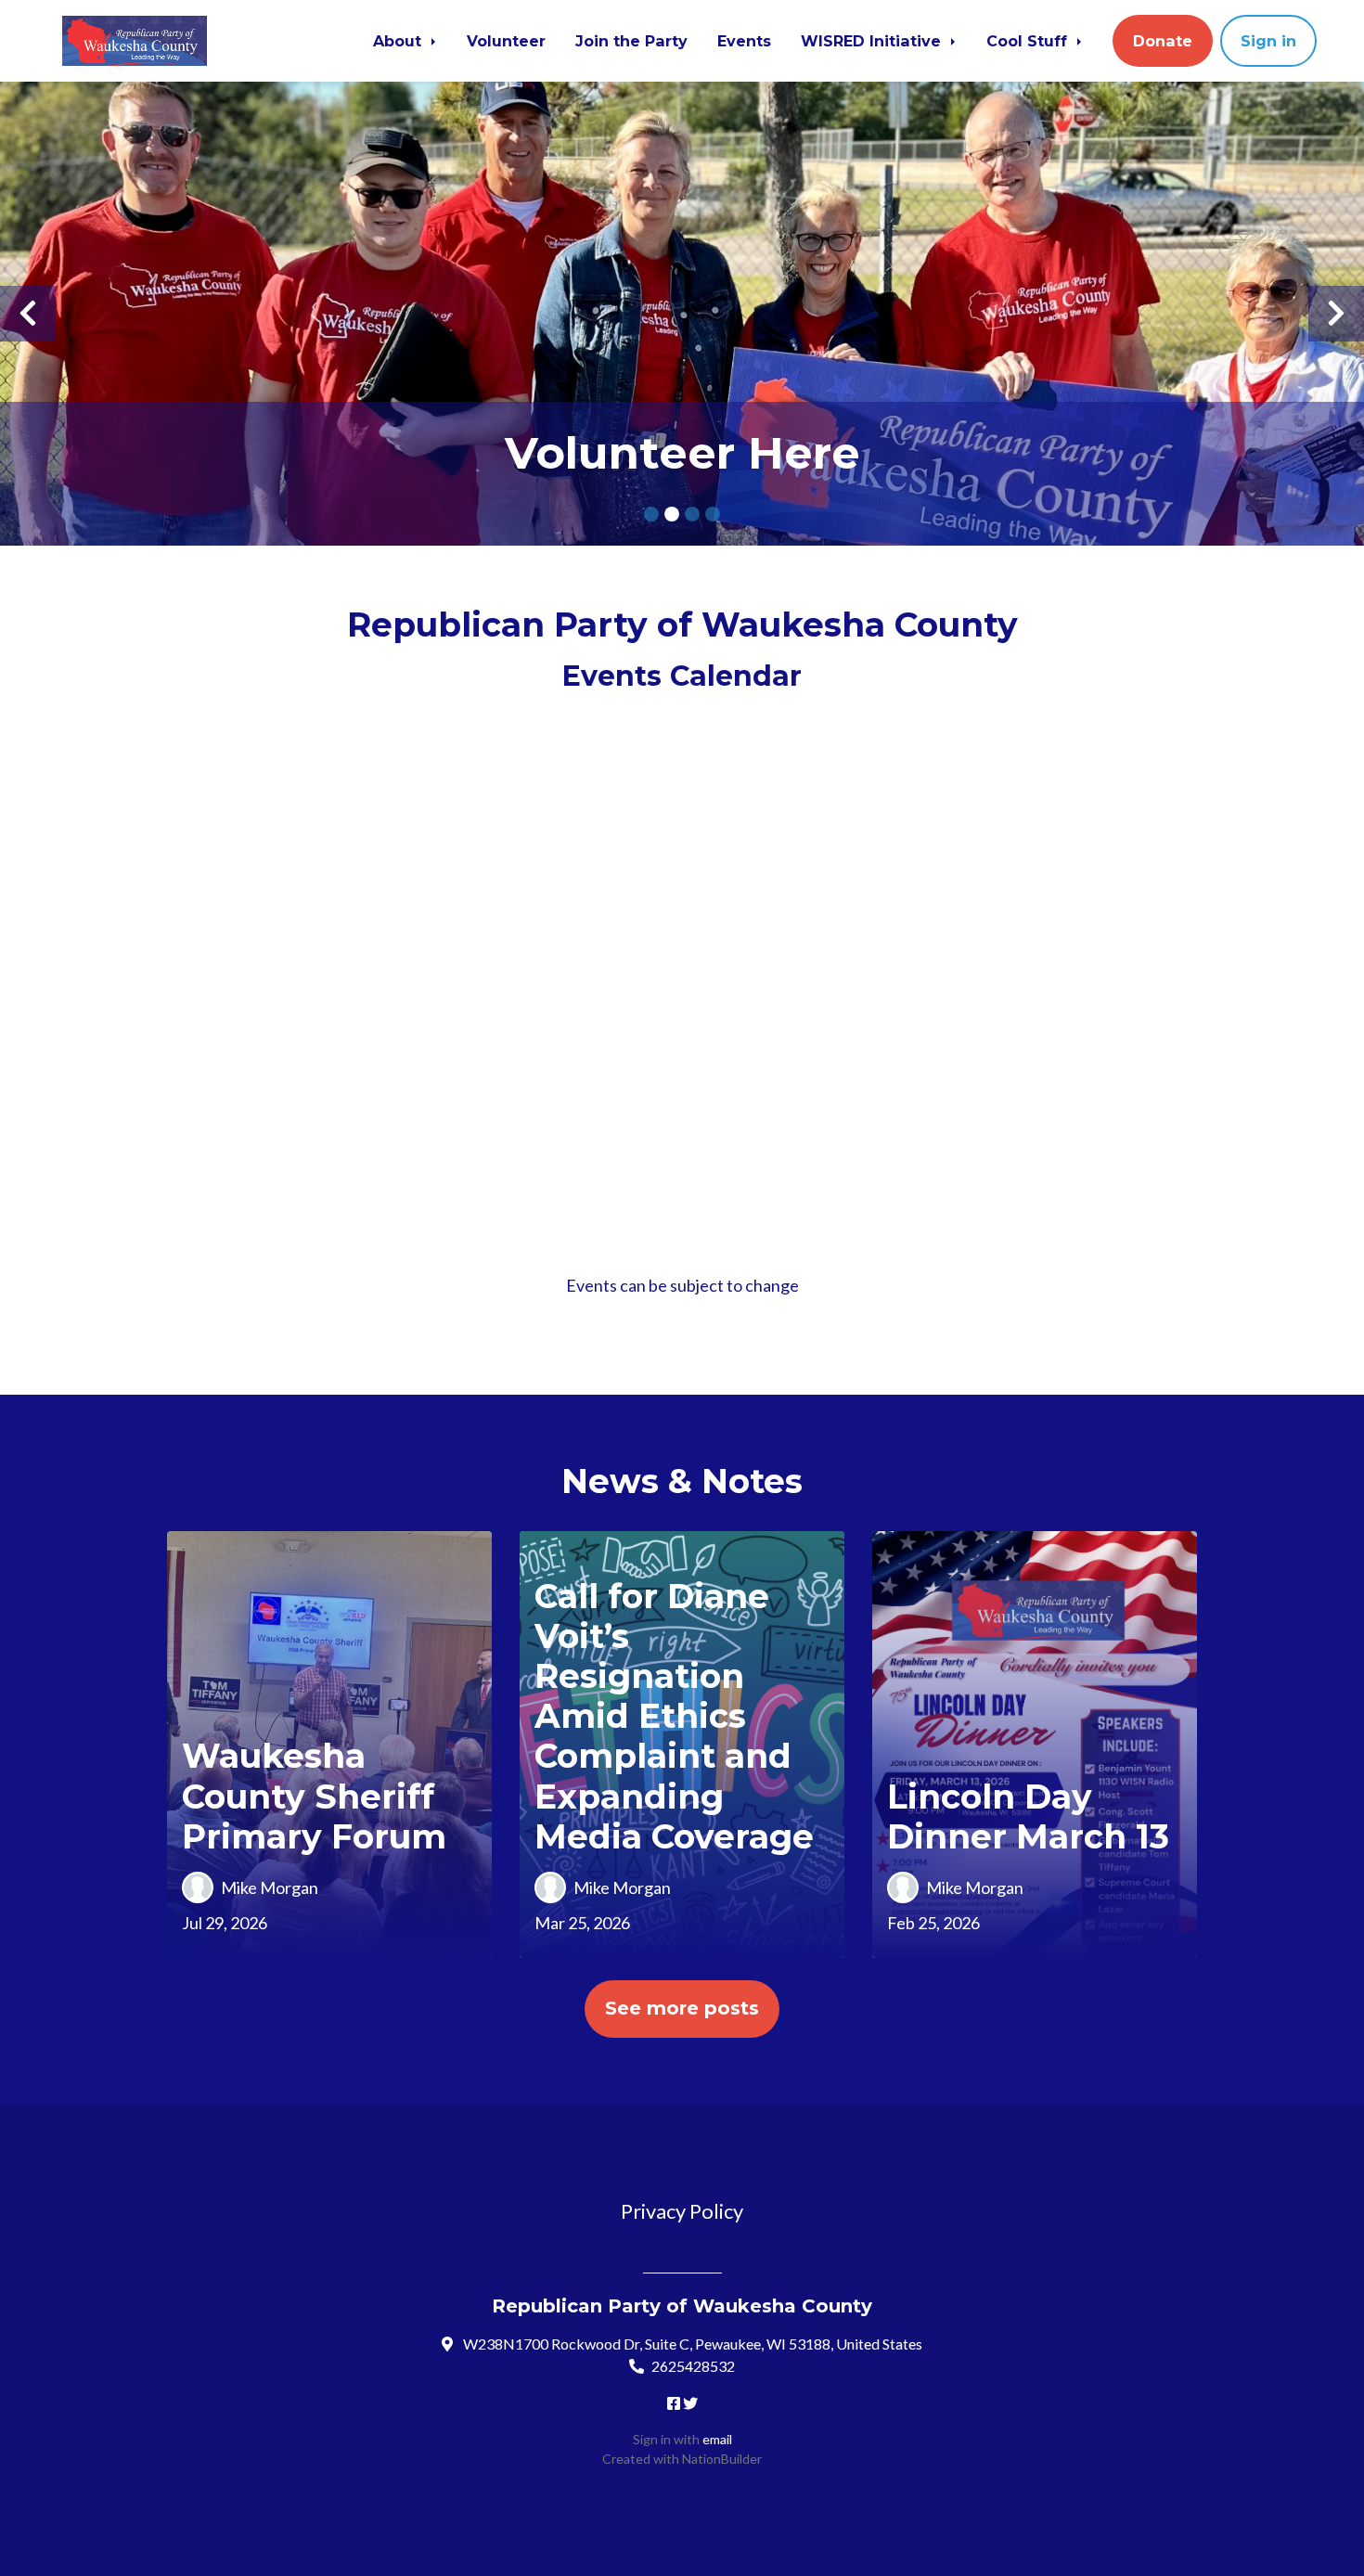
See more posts (682, 2008)
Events (744, 41)
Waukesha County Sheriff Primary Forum (314, 1796)
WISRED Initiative (873, 41)
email (717, 2439)
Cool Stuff (1029, 41)
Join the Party (631, 41)
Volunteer (506, 41)
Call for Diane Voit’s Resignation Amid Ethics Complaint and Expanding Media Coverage (674, 1716)
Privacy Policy (682, 2211)
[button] (28, 314)
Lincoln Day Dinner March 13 (1028, 1816)
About (399, 41)
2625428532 (693, 2366)
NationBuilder (722, 2459)
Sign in (1268, 41)
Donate (1163, 41)
